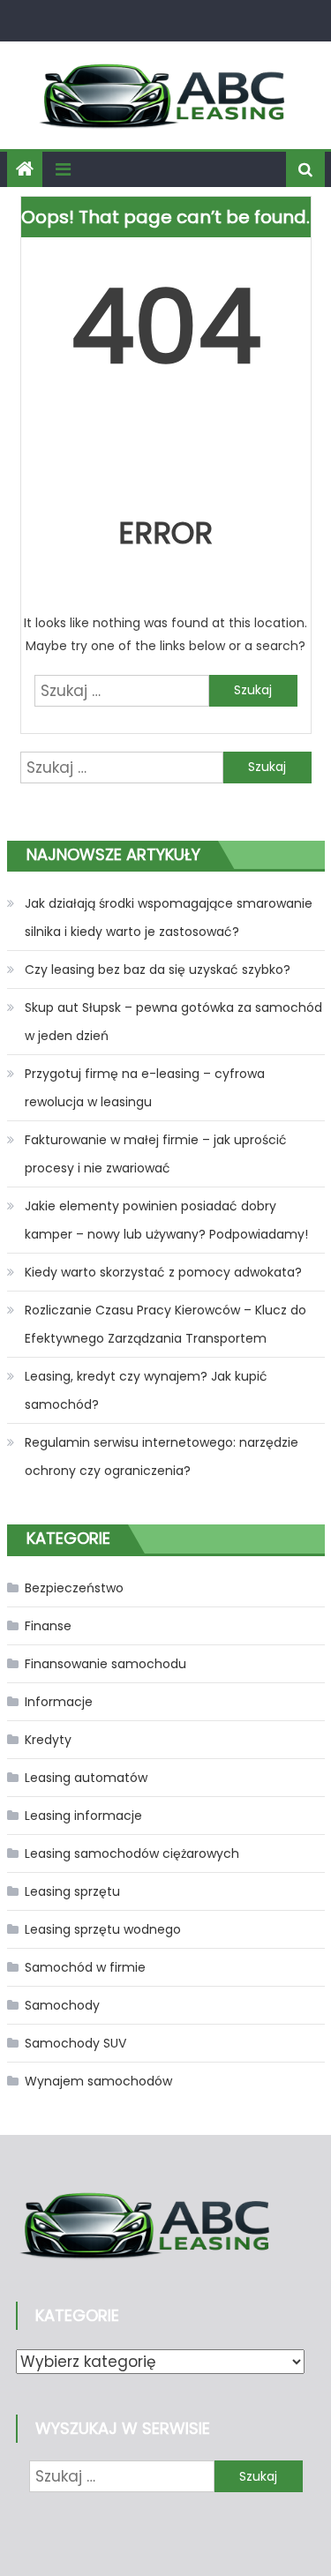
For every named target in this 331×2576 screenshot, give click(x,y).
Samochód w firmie (85, 1967)
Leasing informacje (83, 1816)
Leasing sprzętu (72, 1891)
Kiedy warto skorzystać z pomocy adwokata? (163, 1272)
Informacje (59, 1702)
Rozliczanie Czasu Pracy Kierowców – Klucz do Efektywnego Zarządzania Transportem (165, 1324)
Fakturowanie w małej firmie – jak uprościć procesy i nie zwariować (156, 1154)
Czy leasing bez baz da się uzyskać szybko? (158, 970)
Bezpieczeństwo (74, 1588)
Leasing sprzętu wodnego (103, 1929)
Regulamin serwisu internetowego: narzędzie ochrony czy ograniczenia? (162, 1456)
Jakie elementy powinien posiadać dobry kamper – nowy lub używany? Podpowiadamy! (166, 1220)
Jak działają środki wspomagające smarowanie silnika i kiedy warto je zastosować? (169, 917)
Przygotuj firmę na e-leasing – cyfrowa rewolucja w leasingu (145, 1088)
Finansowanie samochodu (105, 1664)
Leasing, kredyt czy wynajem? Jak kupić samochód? (146, 1390)
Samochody (62, 2005)
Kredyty (48, 1740)
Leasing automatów (86, 1778)
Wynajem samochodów (98, 2081)
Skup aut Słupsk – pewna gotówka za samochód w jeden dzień (173, 1022)
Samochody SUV (75, 2043)
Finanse (48, 1626)
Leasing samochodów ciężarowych (132, 1853)
